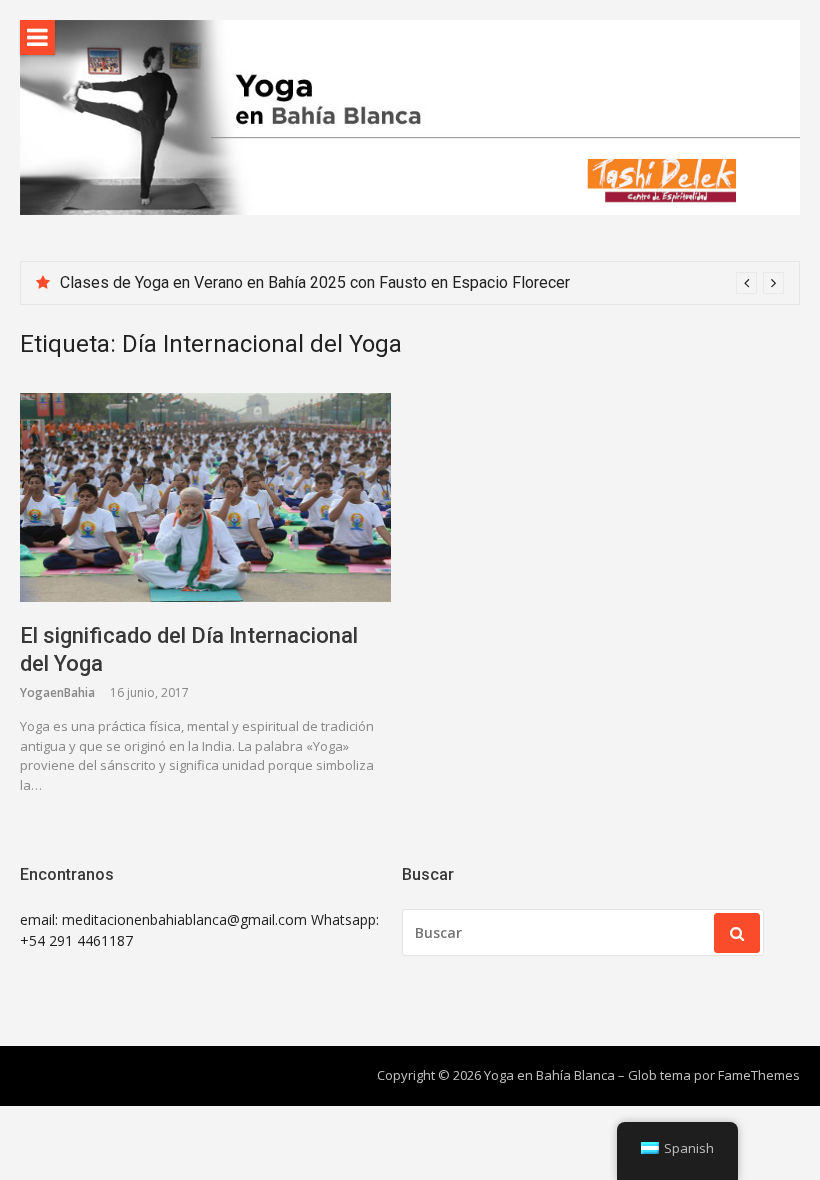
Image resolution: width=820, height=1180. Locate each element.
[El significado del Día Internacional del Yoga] (205, 497)
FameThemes (759, 1075)
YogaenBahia (57, 692)
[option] (422, 283)
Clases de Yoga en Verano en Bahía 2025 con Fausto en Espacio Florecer (315, 282)
